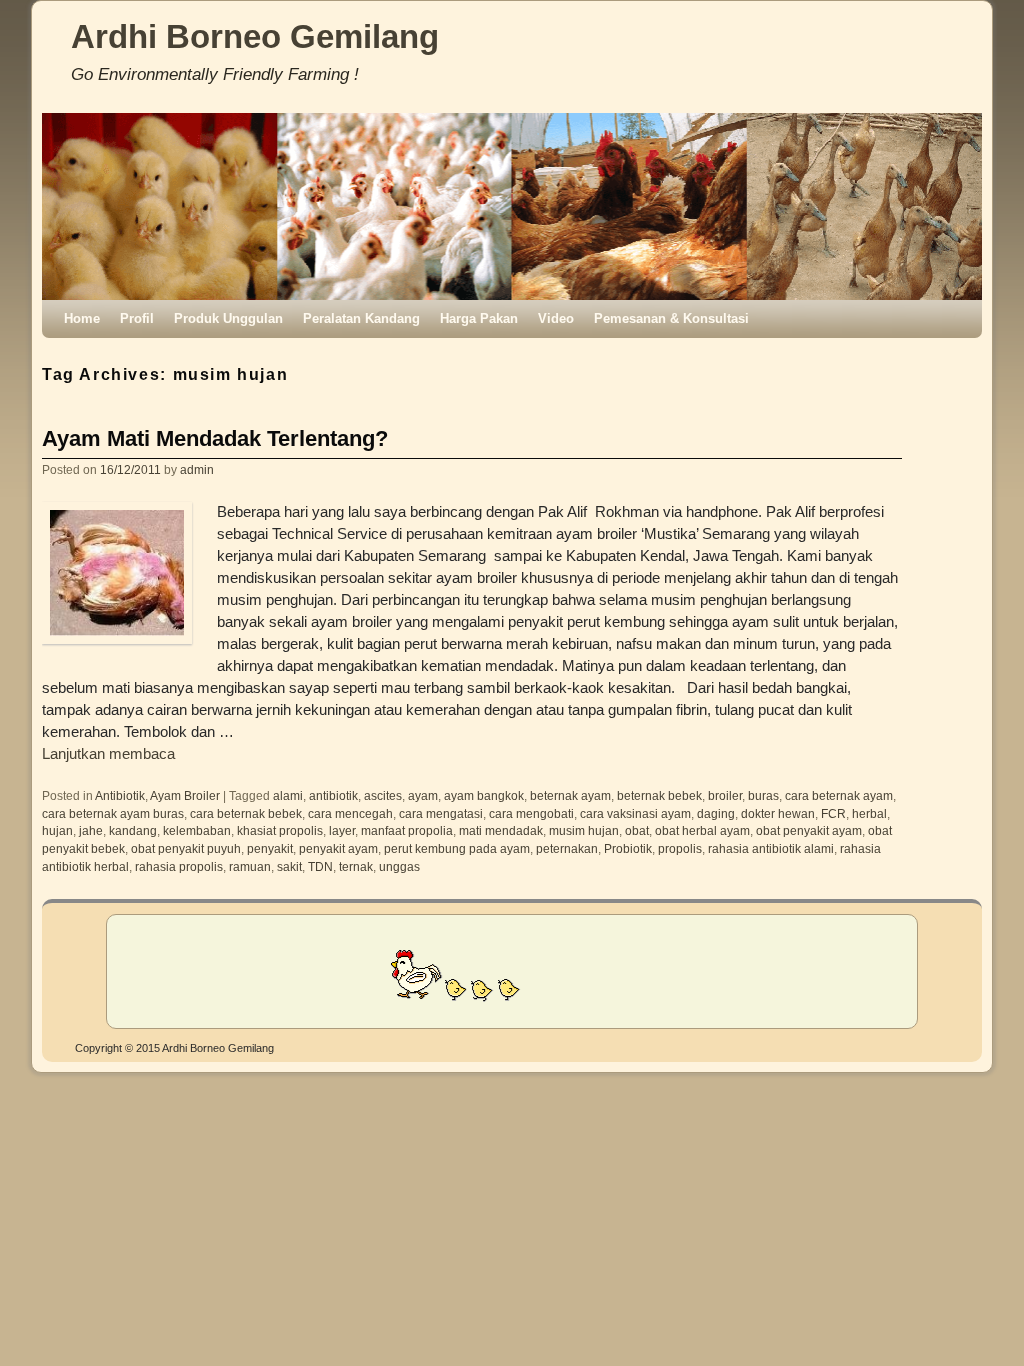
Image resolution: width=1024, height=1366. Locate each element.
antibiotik (333, 795)
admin (197, 469)
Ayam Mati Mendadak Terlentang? (215, 438)
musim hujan (584, 830)
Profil (137, 318)
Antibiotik (120, 795)
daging (716, 813)
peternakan (567, 848)
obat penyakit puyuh (186, 848)
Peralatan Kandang (361, 318)
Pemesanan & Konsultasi (671, 318)
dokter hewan (778, 813)
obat (637, 830)
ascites (383, 795)
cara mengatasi (441, 813)
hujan (57, 830)
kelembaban (197, 830)
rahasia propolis (179, 866)
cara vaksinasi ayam (635, 813)
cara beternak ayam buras (113, 813)
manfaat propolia (407, 830)
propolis (680, 848)
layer (342, 830)
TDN (320, 866)
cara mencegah (350, 813)
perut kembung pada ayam (457, 848)
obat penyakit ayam (809, 830)
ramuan (250, 866)
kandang (133, 830)
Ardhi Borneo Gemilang (255, 36)
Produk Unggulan (228, 318)
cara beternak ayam (839, 795)
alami (288, 795)
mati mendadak (501, 830)
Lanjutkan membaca (108, 754)
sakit (289, 866)
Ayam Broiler (185, 795)
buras (763, 795)
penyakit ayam (338, 848)
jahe (91, 830)
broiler (725, 795)
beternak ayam (570, 795)
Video (556, 318)
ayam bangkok (484, 795)
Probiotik (628, 848)
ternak (356, 866)
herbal (869, 813)
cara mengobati (531, 813)
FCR (833, 813)
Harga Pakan (479, 318)
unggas (399, 866)
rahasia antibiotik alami (771, 848)
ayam (423, 795)
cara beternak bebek (246, 813)
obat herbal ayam (702, 830)
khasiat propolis (280, 830)
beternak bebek (659, 795)
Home (82, 318)
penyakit (270, 848)
